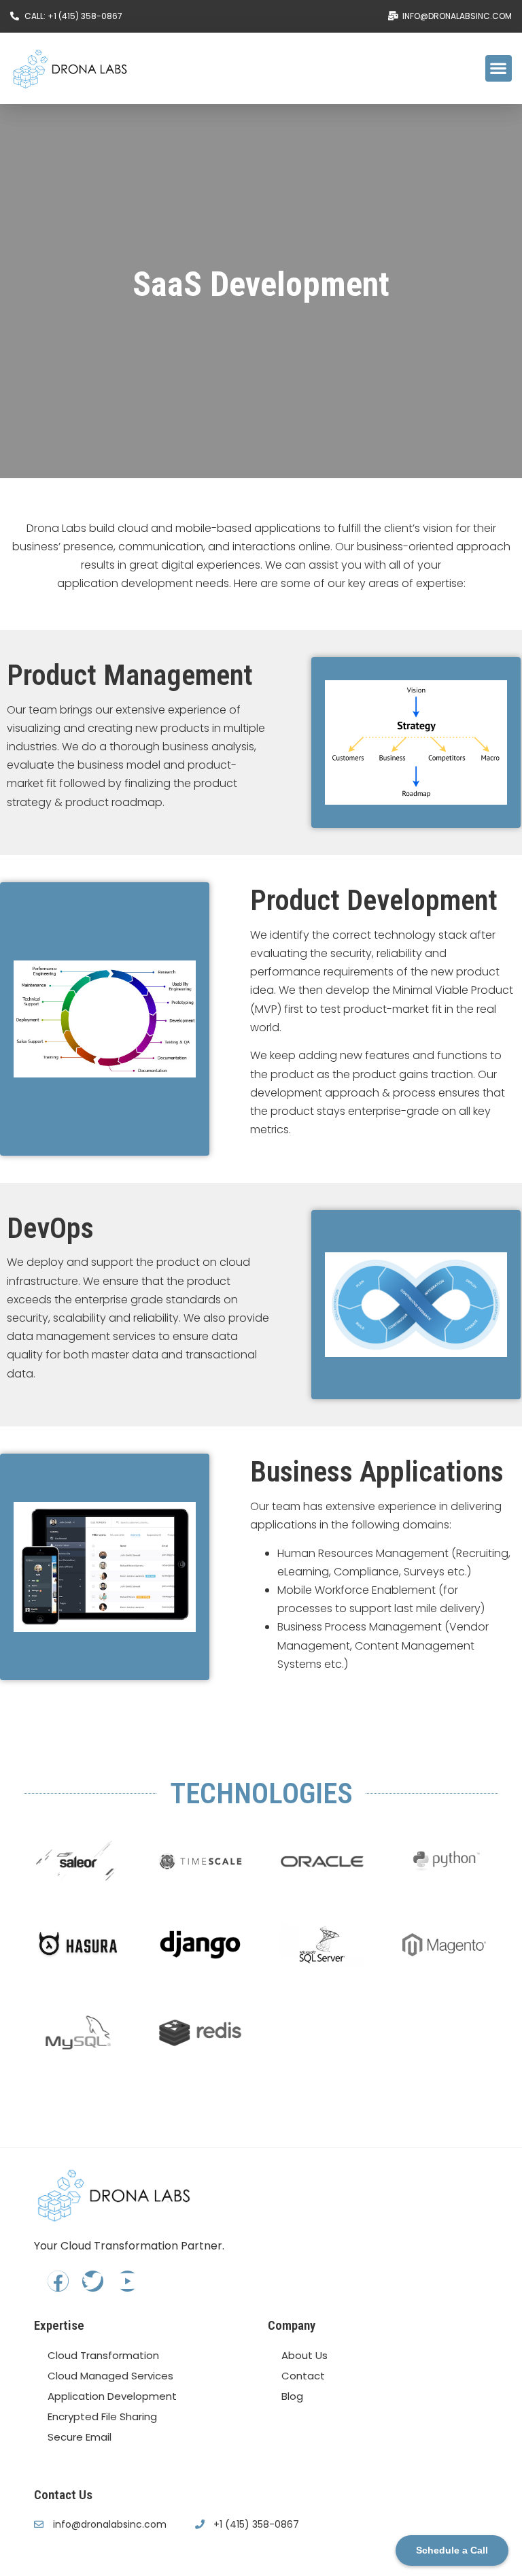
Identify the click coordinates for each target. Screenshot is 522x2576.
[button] (499, 68)
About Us (304, 2355)
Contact (303, 2376)
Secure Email (80, 2437)
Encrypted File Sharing (102, 2416)
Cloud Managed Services (110, 2376)
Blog (292, 2396)
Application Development (112, 2396)
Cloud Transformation (103, 2355)
